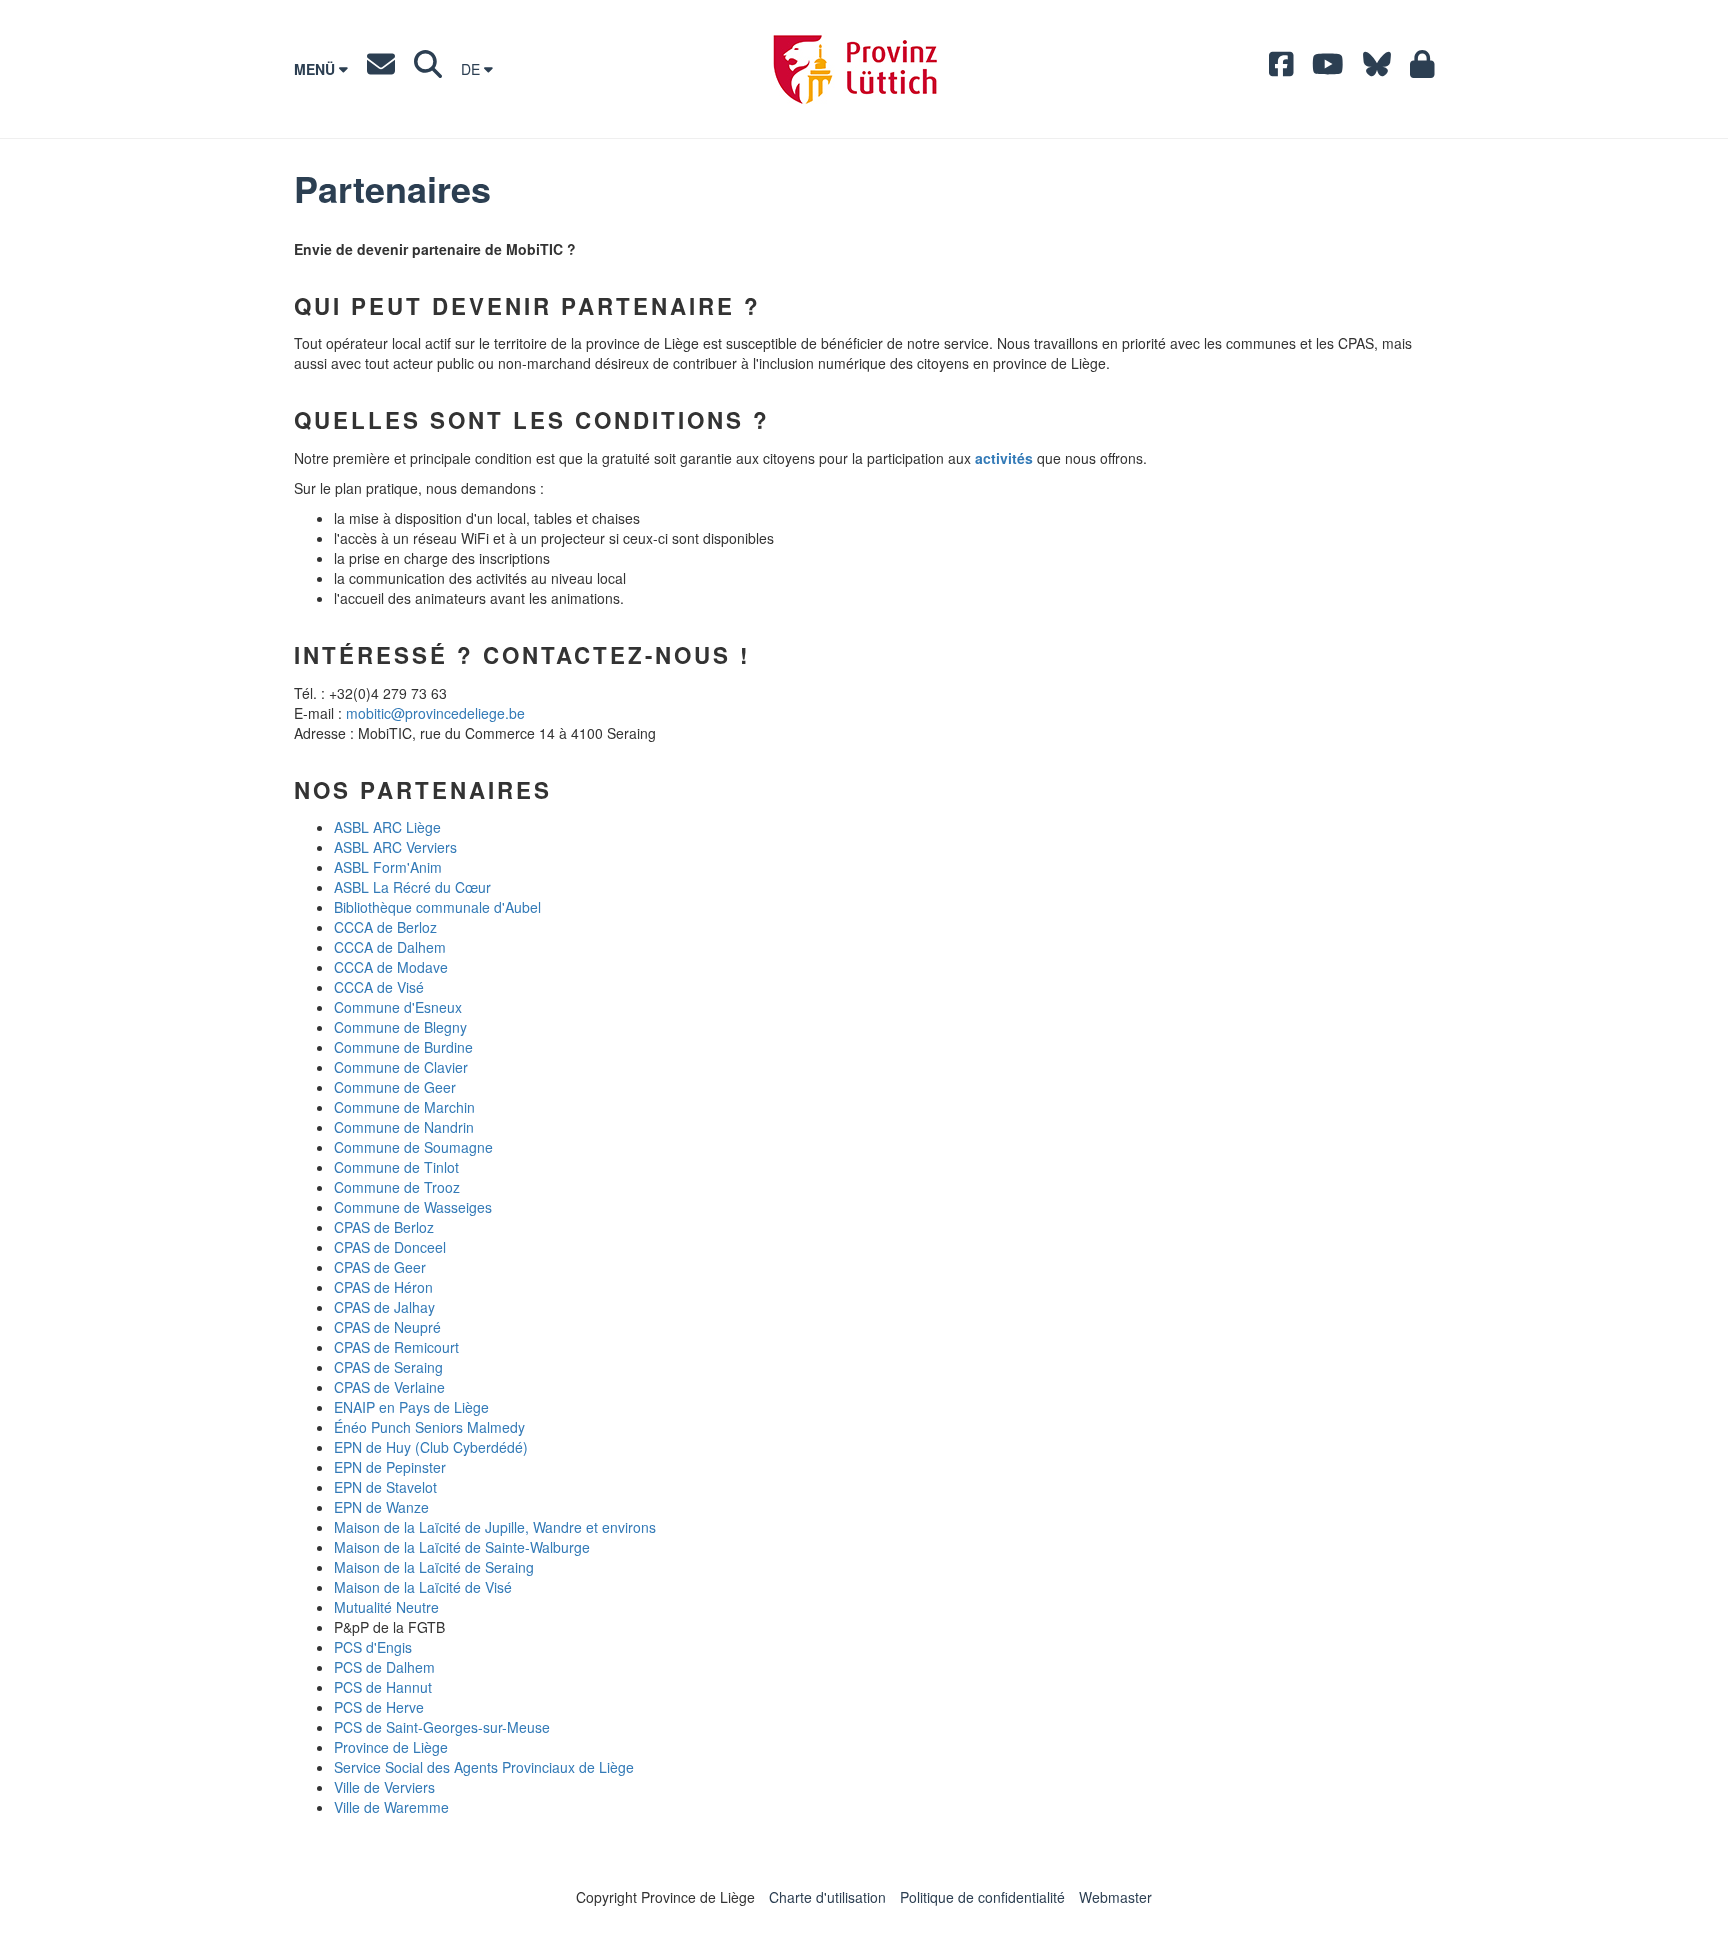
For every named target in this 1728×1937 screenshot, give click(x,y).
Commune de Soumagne (413, 1147)
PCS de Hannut (383, 1687)
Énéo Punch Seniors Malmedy (429, 1427)
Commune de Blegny (400, 1027)
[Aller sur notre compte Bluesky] (1377, 69)
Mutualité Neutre (386, 1607)
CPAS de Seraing (388, 1367)
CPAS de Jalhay (384, 1307)
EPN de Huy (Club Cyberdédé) (431, 1447)
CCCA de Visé (379, 987)
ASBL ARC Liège (387, 827)
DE (472, 69)
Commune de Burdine (403, 1047)
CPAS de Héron (383, 1287)
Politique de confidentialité (982, 1897)
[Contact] (381, 69)
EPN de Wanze (381, 1507)
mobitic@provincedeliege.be (435, 713)
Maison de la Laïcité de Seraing (434, 1567)
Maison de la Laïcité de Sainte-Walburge (462, 1547)
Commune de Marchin (404, 1107)
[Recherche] (428, 69)
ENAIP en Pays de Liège (411, 1407)
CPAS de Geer (380, 1267)
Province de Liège (391, 1747)
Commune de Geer (395, 1087)
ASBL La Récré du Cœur (412, 887)
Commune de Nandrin (404, 1127)
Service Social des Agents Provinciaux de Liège (484, 1767)
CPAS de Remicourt (396, 1347)
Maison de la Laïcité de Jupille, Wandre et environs (495, 1527)
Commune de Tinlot (396, 1167)
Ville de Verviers (384, 1787)
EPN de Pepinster (390, 1467)
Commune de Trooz (397, 1187)
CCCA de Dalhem (390, 947)
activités (1004, 458)
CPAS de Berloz (384, 1227)
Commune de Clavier (401, 1067)
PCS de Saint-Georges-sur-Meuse (442, 1727)
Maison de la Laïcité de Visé (423, 1587)
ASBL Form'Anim (388, 867)
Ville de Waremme (391, 1807)
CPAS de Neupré (387, 1327)
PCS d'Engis (373, 1647)
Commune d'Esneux (398, 1007)
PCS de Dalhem (384, 1667)
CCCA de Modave (391, 967)
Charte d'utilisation (827, 1897)
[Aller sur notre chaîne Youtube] (1328, 69)
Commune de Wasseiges (413, 1207)
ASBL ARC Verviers (395, 847)
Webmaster (1115, 1897)
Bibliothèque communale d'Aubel (437, 907)
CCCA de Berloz (385, 927)
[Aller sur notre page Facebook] (1281, 69)
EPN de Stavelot (385, 1487)
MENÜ (316, 69)
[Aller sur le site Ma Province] (1422, 69)
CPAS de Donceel (390, 1247)
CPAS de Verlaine (389, 1387)
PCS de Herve (379, 1707)
